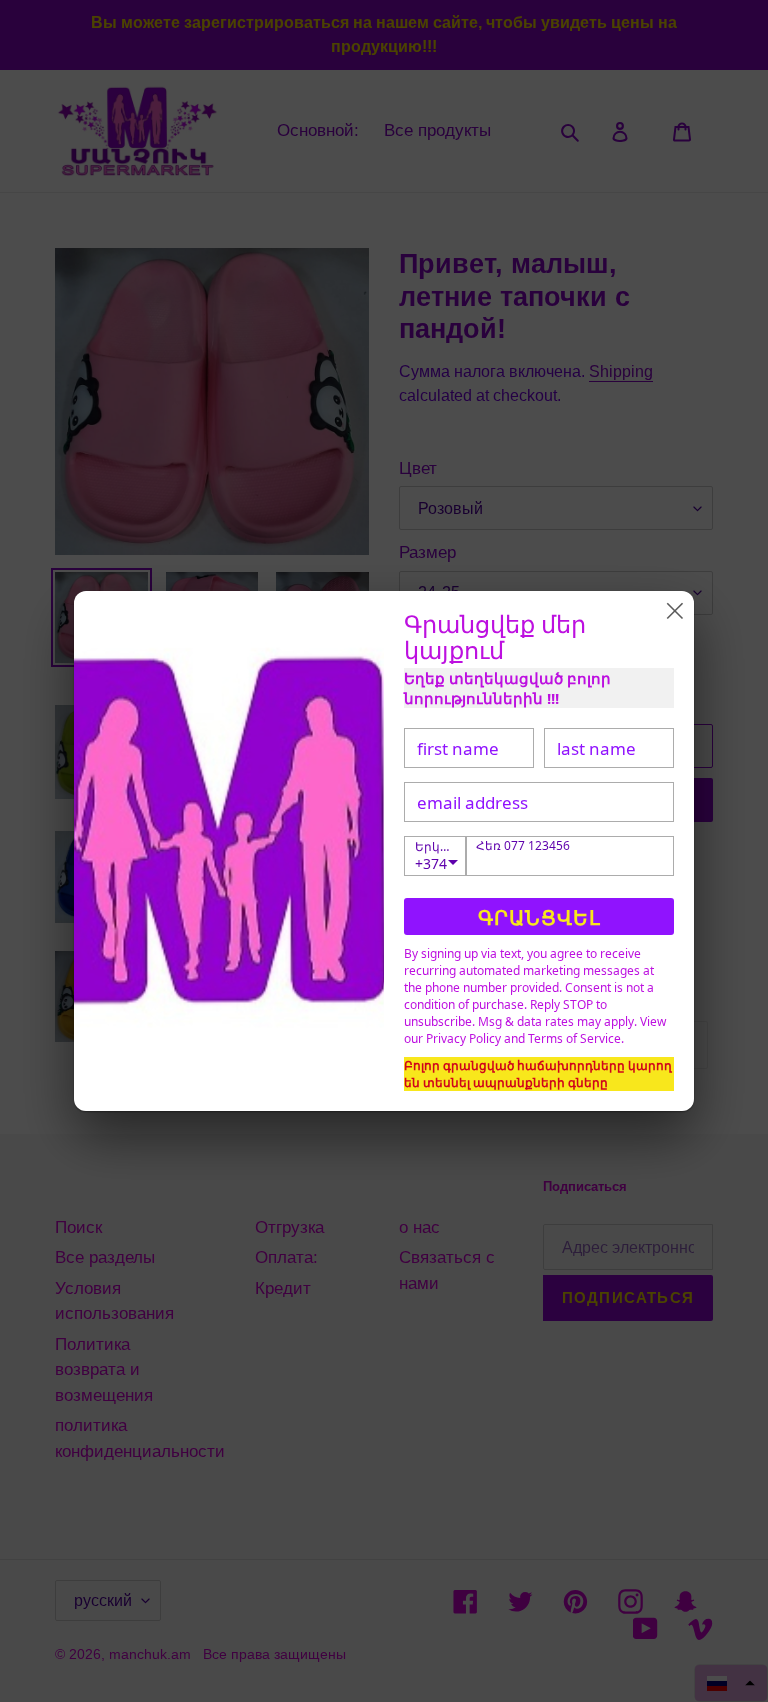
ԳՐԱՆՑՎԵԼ (539, 917)
